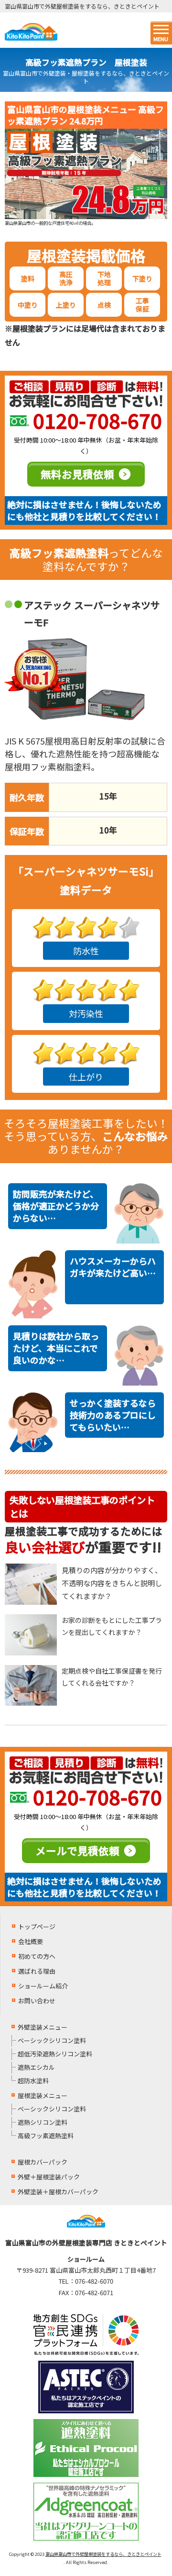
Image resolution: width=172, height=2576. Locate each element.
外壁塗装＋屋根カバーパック (58, 2192)
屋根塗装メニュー (43, 2095)
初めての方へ (37, 1956)
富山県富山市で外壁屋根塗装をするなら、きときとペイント (103, 2554)
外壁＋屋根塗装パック (49, 2177)
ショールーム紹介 (43, 1986)
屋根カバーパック (43, 2162)
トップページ (37, 1926)
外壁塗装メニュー (43, 2027)
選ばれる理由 (37, 1971)
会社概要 (31, 1941)
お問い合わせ (37, 2001)
